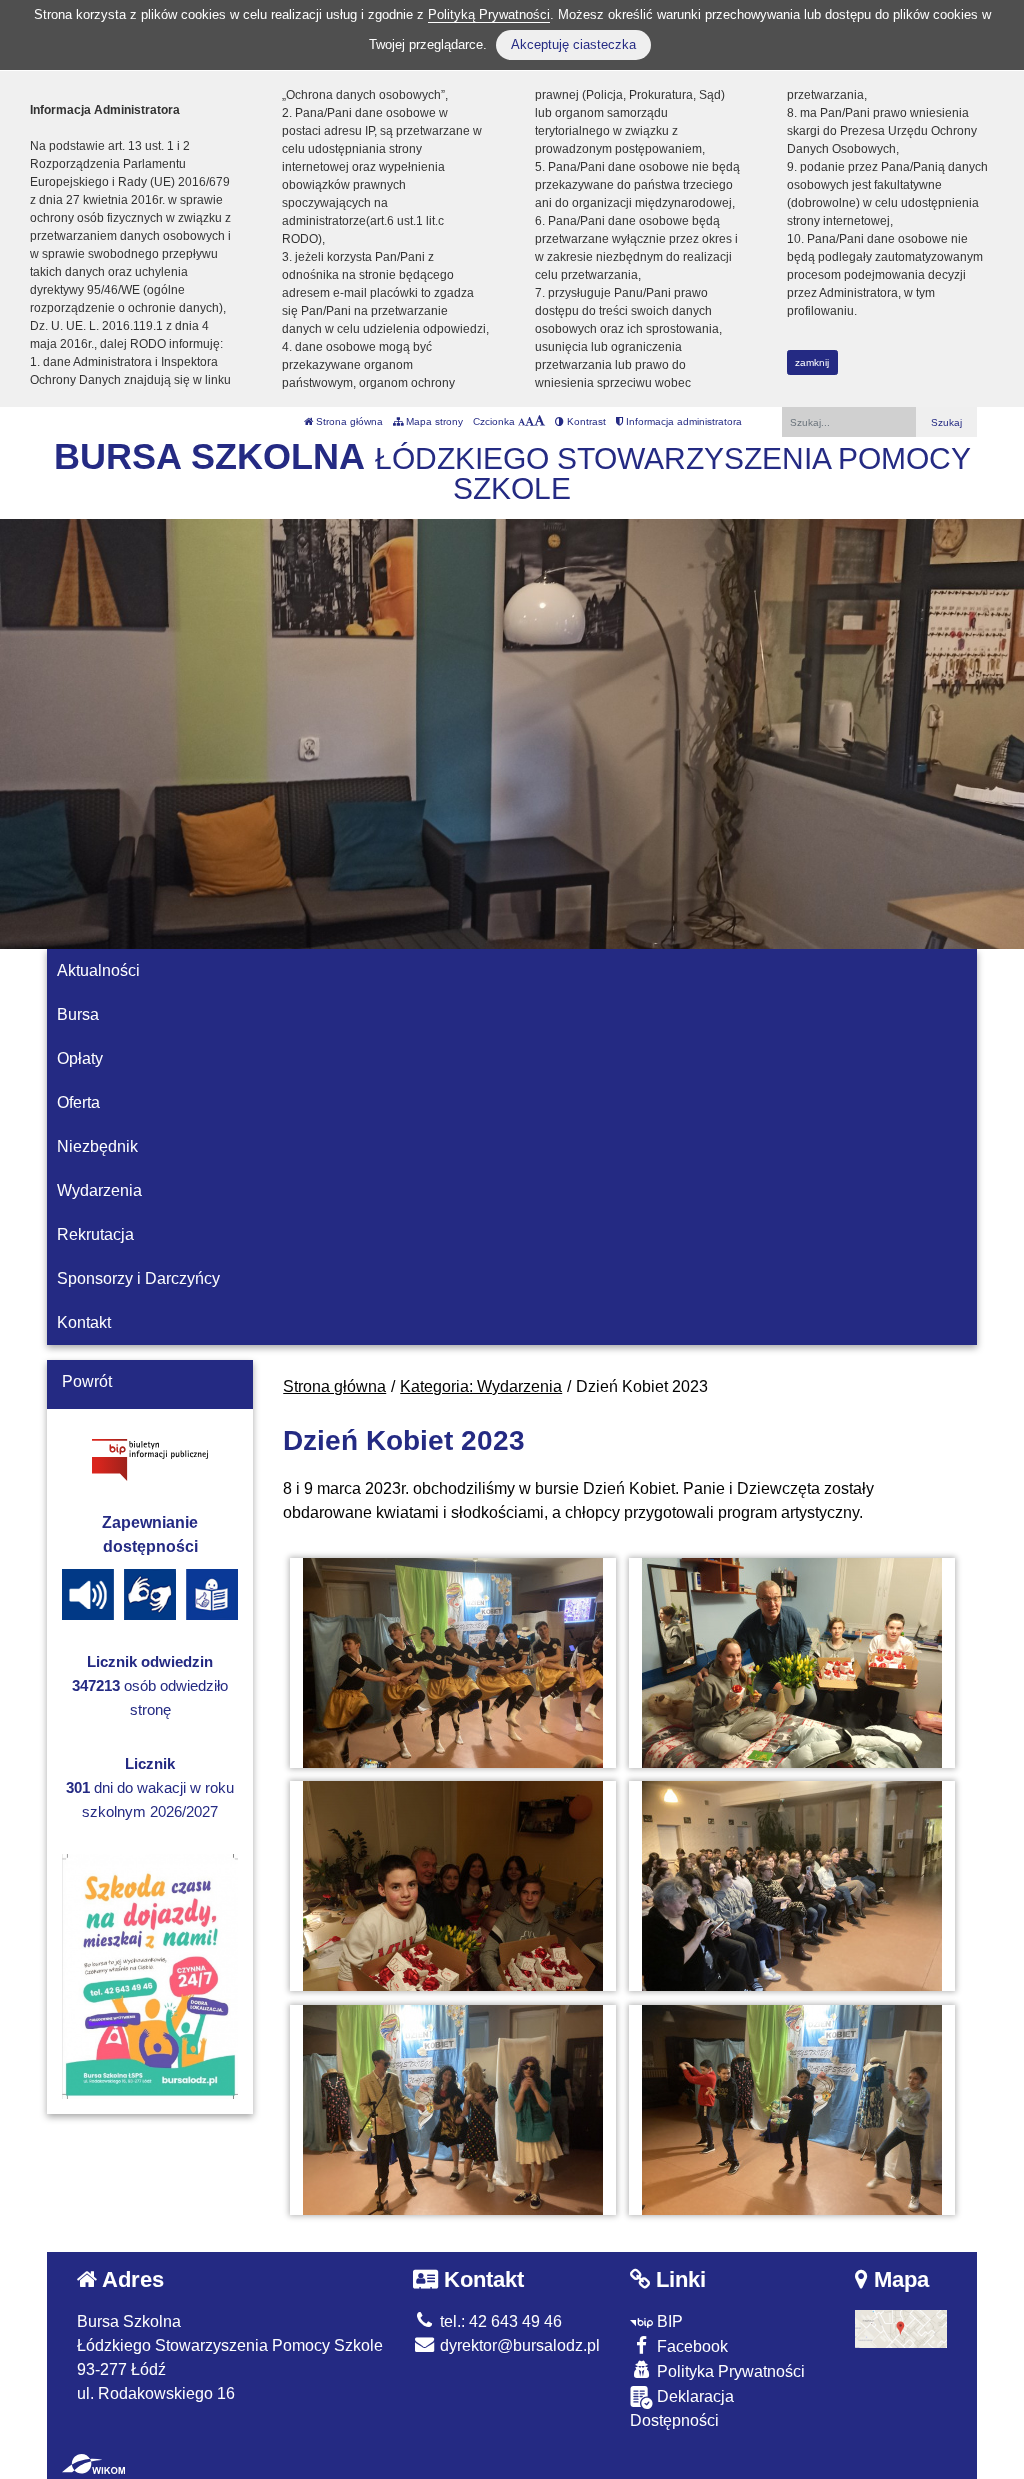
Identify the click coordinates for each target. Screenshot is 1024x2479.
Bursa (78, 1014)
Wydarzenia (99, 1190)
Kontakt (84, 1322)
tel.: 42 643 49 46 (499, 2321)
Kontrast (585, 421)
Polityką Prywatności (489, 14)
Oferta (78, 1102)
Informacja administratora (682, 421)
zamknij (812, 362)
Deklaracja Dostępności (682, 2408)
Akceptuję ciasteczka (573, 44)
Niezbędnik (97, 1146)
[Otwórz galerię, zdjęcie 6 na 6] (792, 2110)
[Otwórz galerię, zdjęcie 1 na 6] (453, 1663)
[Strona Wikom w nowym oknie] (93, 2464)
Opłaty (80, 1058)
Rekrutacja (95, 1234)
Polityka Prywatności (729, 2371)
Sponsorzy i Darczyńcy (138, 1278)
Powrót (87, 1381)
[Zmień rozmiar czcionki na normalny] (521, 421)
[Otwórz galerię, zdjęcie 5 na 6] (453, 2110)
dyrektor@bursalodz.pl (518, 2345)
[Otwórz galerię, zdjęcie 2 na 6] (792, 1663)
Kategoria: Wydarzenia (481, 1386)
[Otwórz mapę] (901, 2328)
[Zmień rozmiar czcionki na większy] (529, 421)
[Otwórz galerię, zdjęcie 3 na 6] (453, 1886)
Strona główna (348, 421)
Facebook (690, 2346)
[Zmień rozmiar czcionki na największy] (539, 421)
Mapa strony (433, 421)
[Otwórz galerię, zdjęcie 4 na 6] (792, 1886)
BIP (668, 2321)
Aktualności (98, 970)
